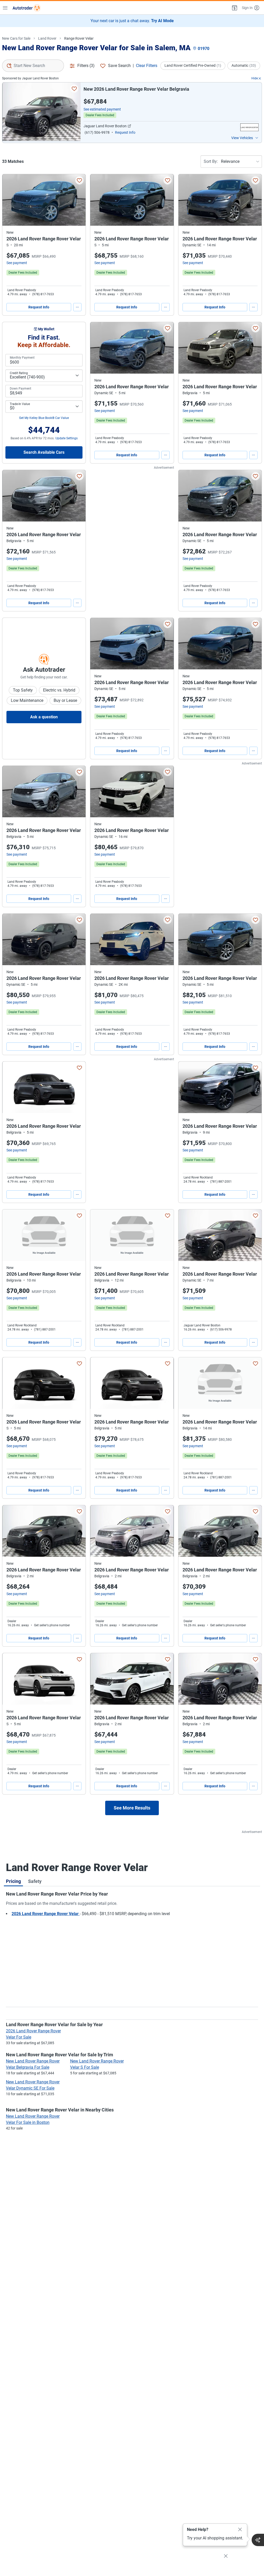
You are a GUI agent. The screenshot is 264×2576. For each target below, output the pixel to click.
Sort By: (211, 161)
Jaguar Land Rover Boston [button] (105, 126)
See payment (17, 263)
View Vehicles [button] (242, 138)
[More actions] (77, 307)
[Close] (240, 2530)
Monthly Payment (22, 358)
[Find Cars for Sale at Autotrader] (27, 8)
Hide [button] (255, 78)
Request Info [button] (125, 132)
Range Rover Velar (79, 38)
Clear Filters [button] (147, 66)
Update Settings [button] (67, 438)
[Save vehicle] (74, 89)
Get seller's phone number (52, 1625)
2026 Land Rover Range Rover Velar (46, 1914)
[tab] (13, 1881)
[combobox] (33, 66)
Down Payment (20, 389)
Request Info (39, 307)
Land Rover (47, 38)
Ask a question (44, 717)
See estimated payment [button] (102, 109)
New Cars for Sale (16, 38)
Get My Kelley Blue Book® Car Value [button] (44, 418)
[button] (234, 8)
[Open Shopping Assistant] (258, 2540)
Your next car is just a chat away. (132, 21)
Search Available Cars (44, 452)
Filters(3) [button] (86, 66)
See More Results (132, 1808)
